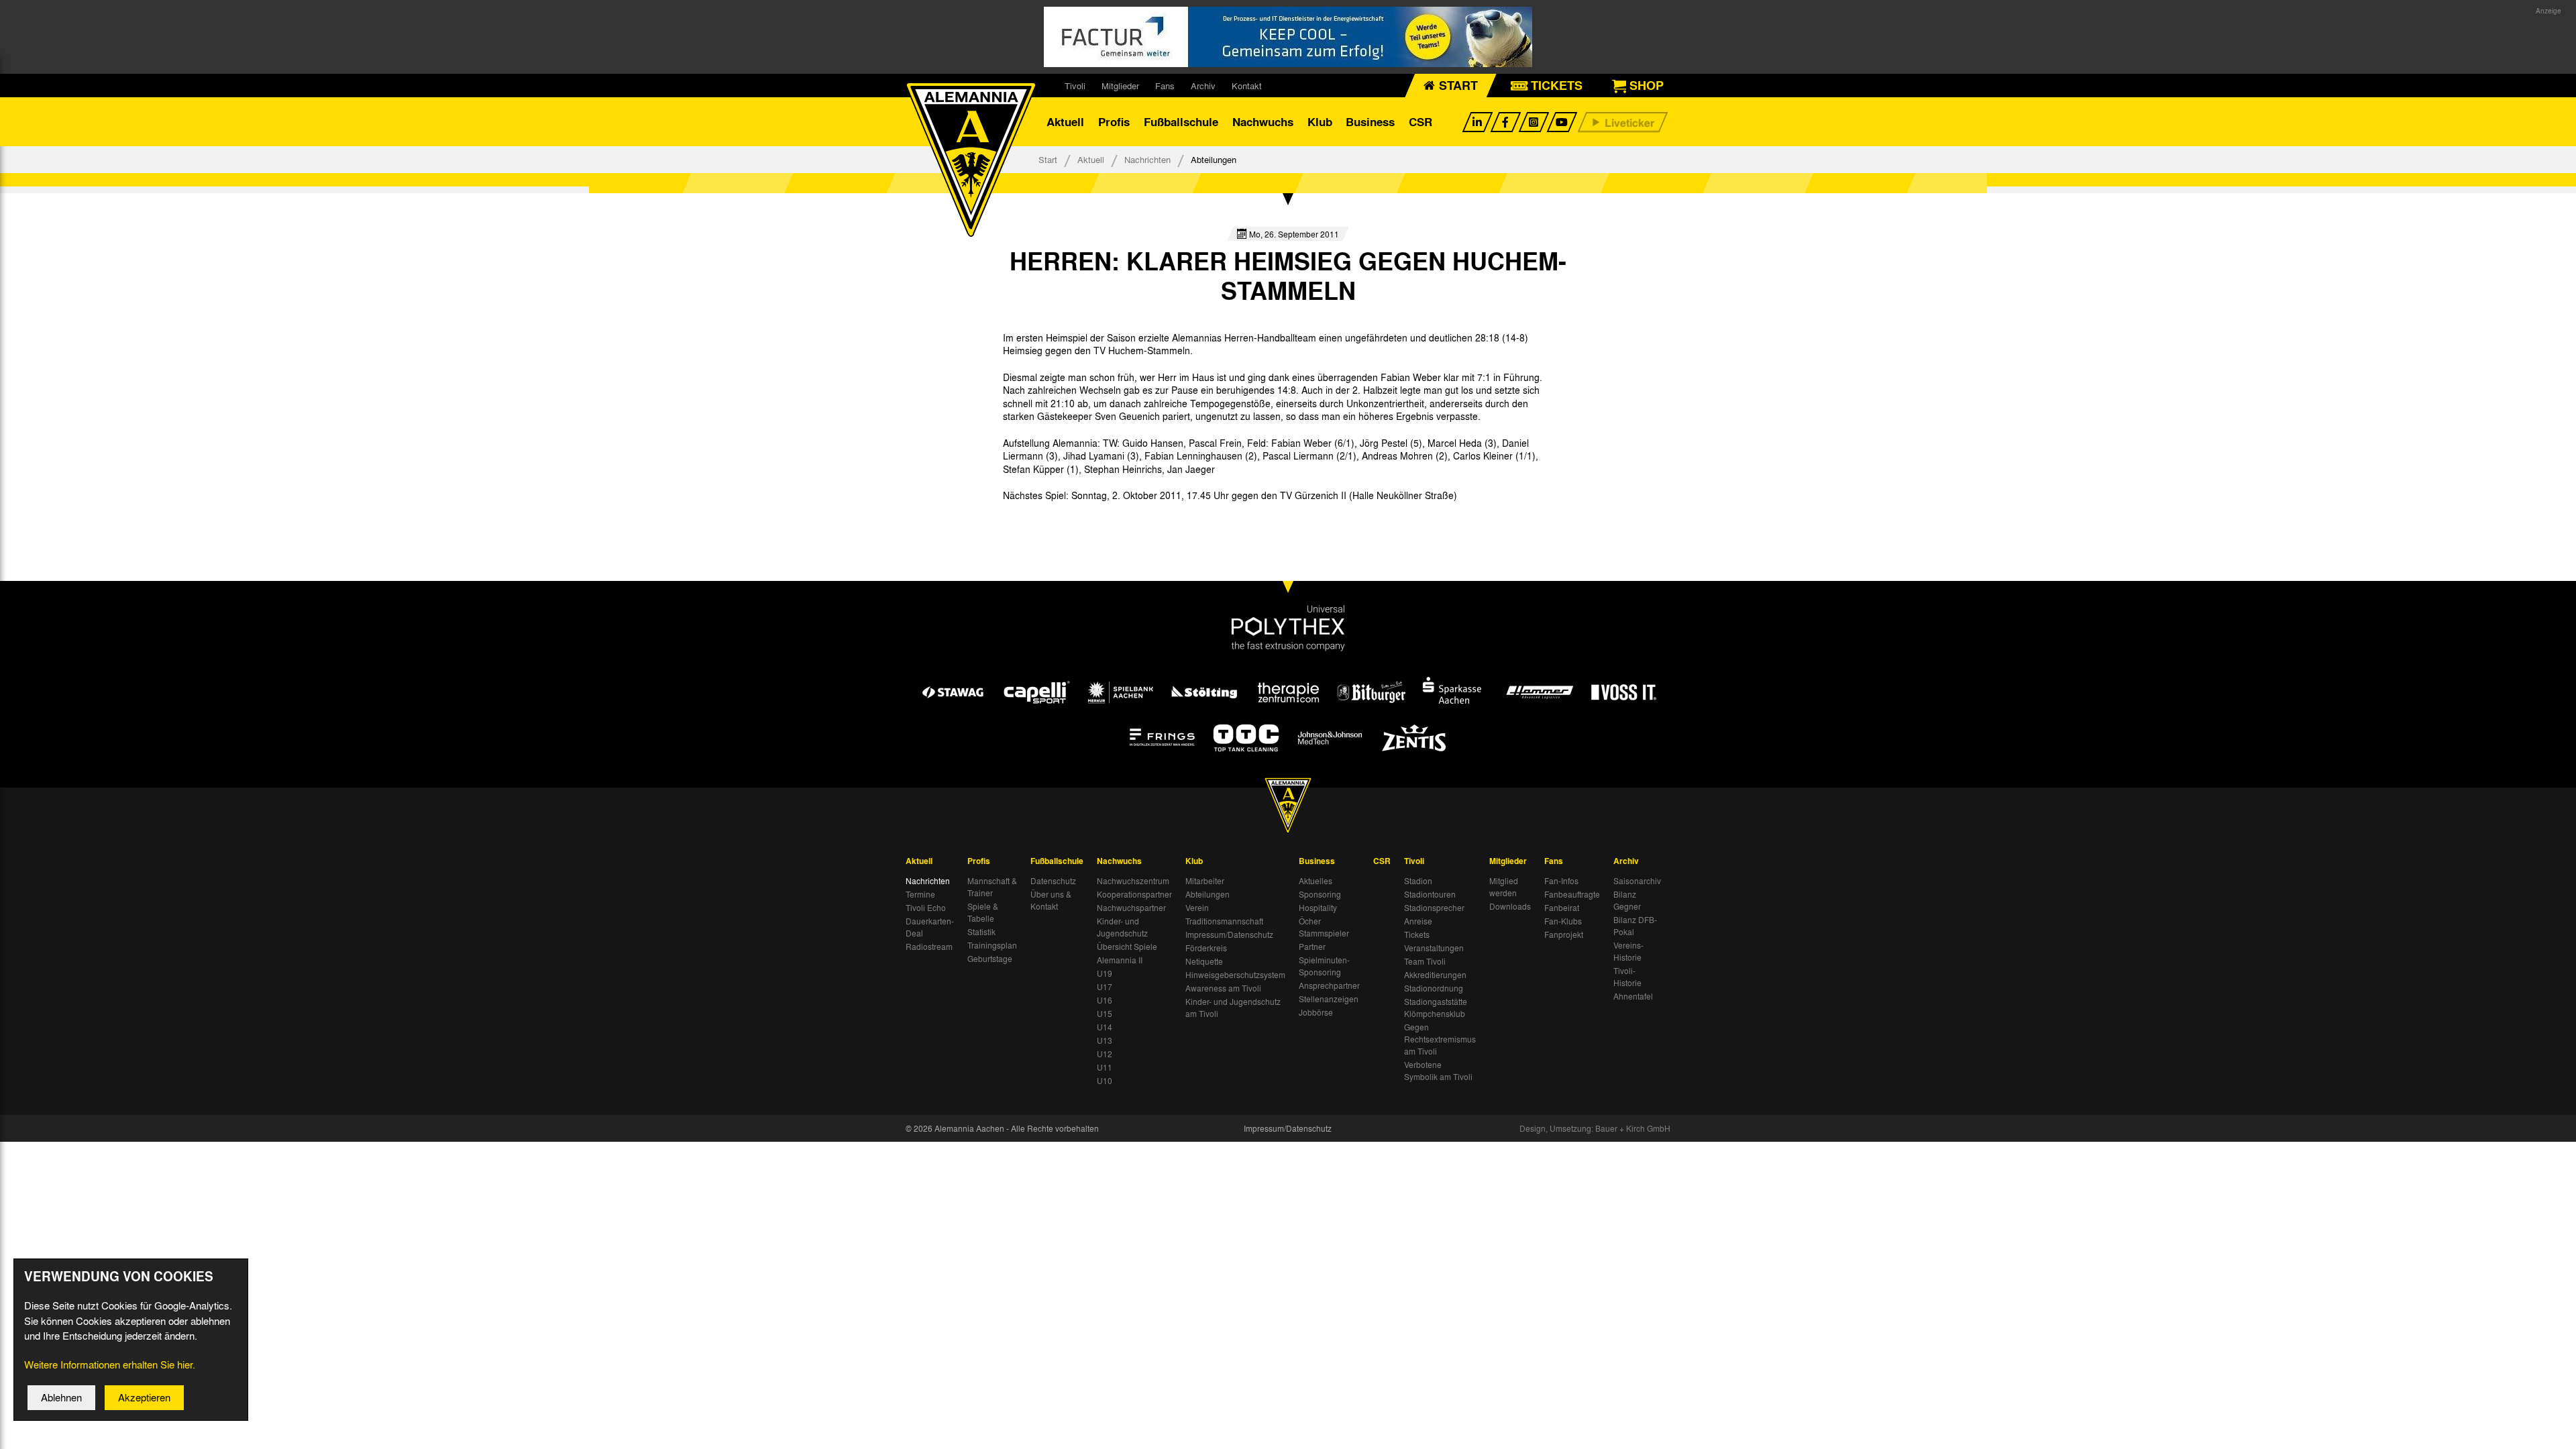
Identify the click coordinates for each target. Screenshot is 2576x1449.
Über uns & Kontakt (1051, 900)
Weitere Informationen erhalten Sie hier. (110, 1364)
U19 (1105, 973)
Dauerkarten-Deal (930, 927)
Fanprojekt (1564, 934)
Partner (1312, 947)
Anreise (1418, 921)
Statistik (981, 932)
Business (1370, 122)
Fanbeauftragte (1572, 894)
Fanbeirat (1562, 908)
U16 (1105, 1000)
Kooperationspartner (1134, 894)
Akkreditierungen (1435, 975)
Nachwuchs (1263, 122)
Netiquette (1204, 961)
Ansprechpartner (1329, 985)
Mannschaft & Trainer (992, 887)
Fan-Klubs (1563, 921)
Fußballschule (1181, 122)
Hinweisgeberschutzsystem (1235, 975)
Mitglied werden (1504, 887)
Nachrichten (1147, 159)
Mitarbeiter (1205, 881)
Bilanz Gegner (1627, 900)
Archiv (1203, 86)
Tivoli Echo (926, 908)
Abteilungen (1207, 894)
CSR (1420, 122)
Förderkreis (1206, 948)
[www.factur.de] (1288, 37)
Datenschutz (1053, 881)
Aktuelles (1316, 881)
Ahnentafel (1633, 996)
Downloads (1510, 906)
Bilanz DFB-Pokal (1635, 926)
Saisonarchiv (1637, 881)
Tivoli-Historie (1627, 977)
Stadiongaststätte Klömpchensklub (1436, 1008)
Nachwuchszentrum (1133, 881)
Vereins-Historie (1628, 951)
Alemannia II (1120, 960)
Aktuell (1065, 122)
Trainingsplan (992, 945)
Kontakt (1247, 86)
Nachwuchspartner (1131, 908)
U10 (1105, 1081)
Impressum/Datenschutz (1229, 934)
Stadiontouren (1430, 894)
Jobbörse (1316, 1012)
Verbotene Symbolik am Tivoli (1438, 1071)
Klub (1320, 122)
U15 (1105, 1014)
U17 (1105, 987)
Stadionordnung (1434, 988)
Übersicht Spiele (1127, 947)
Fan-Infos (1561, 881)
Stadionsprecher (1434, 908)
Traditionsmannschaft (1224, 921)
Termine (920, 894)
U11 (1105, 1067)
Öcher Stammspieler (1324, 927)
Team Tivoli (1425, 961)
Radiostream (929, 947)
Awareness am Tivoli (1223, 988)
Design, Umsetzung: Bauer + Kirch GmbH (1595, 1128)
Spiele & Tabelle (983, 912)
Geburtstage (990, 959)
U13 (1105, 1040)
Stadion (1418, 881)
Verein (1197, 908)
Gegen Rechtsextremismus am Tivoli (1440, 1039)
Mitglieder (1120, 86)
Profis (1114, 122)
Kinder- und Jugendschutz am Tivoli (1233, 1008)
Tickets (1417, 934)
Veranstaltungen (1434, 948)
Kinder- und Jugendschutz (1122, 927)
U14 (1105, 1027)
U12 (1105, 1054)
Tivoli (1075, 86)
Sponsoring (1320, 894)
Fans (1165, 86)
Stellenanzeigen (1329, 999)
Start (1048, 159)
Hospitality (1318, 908)
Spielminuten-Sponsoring (1324, 966)
